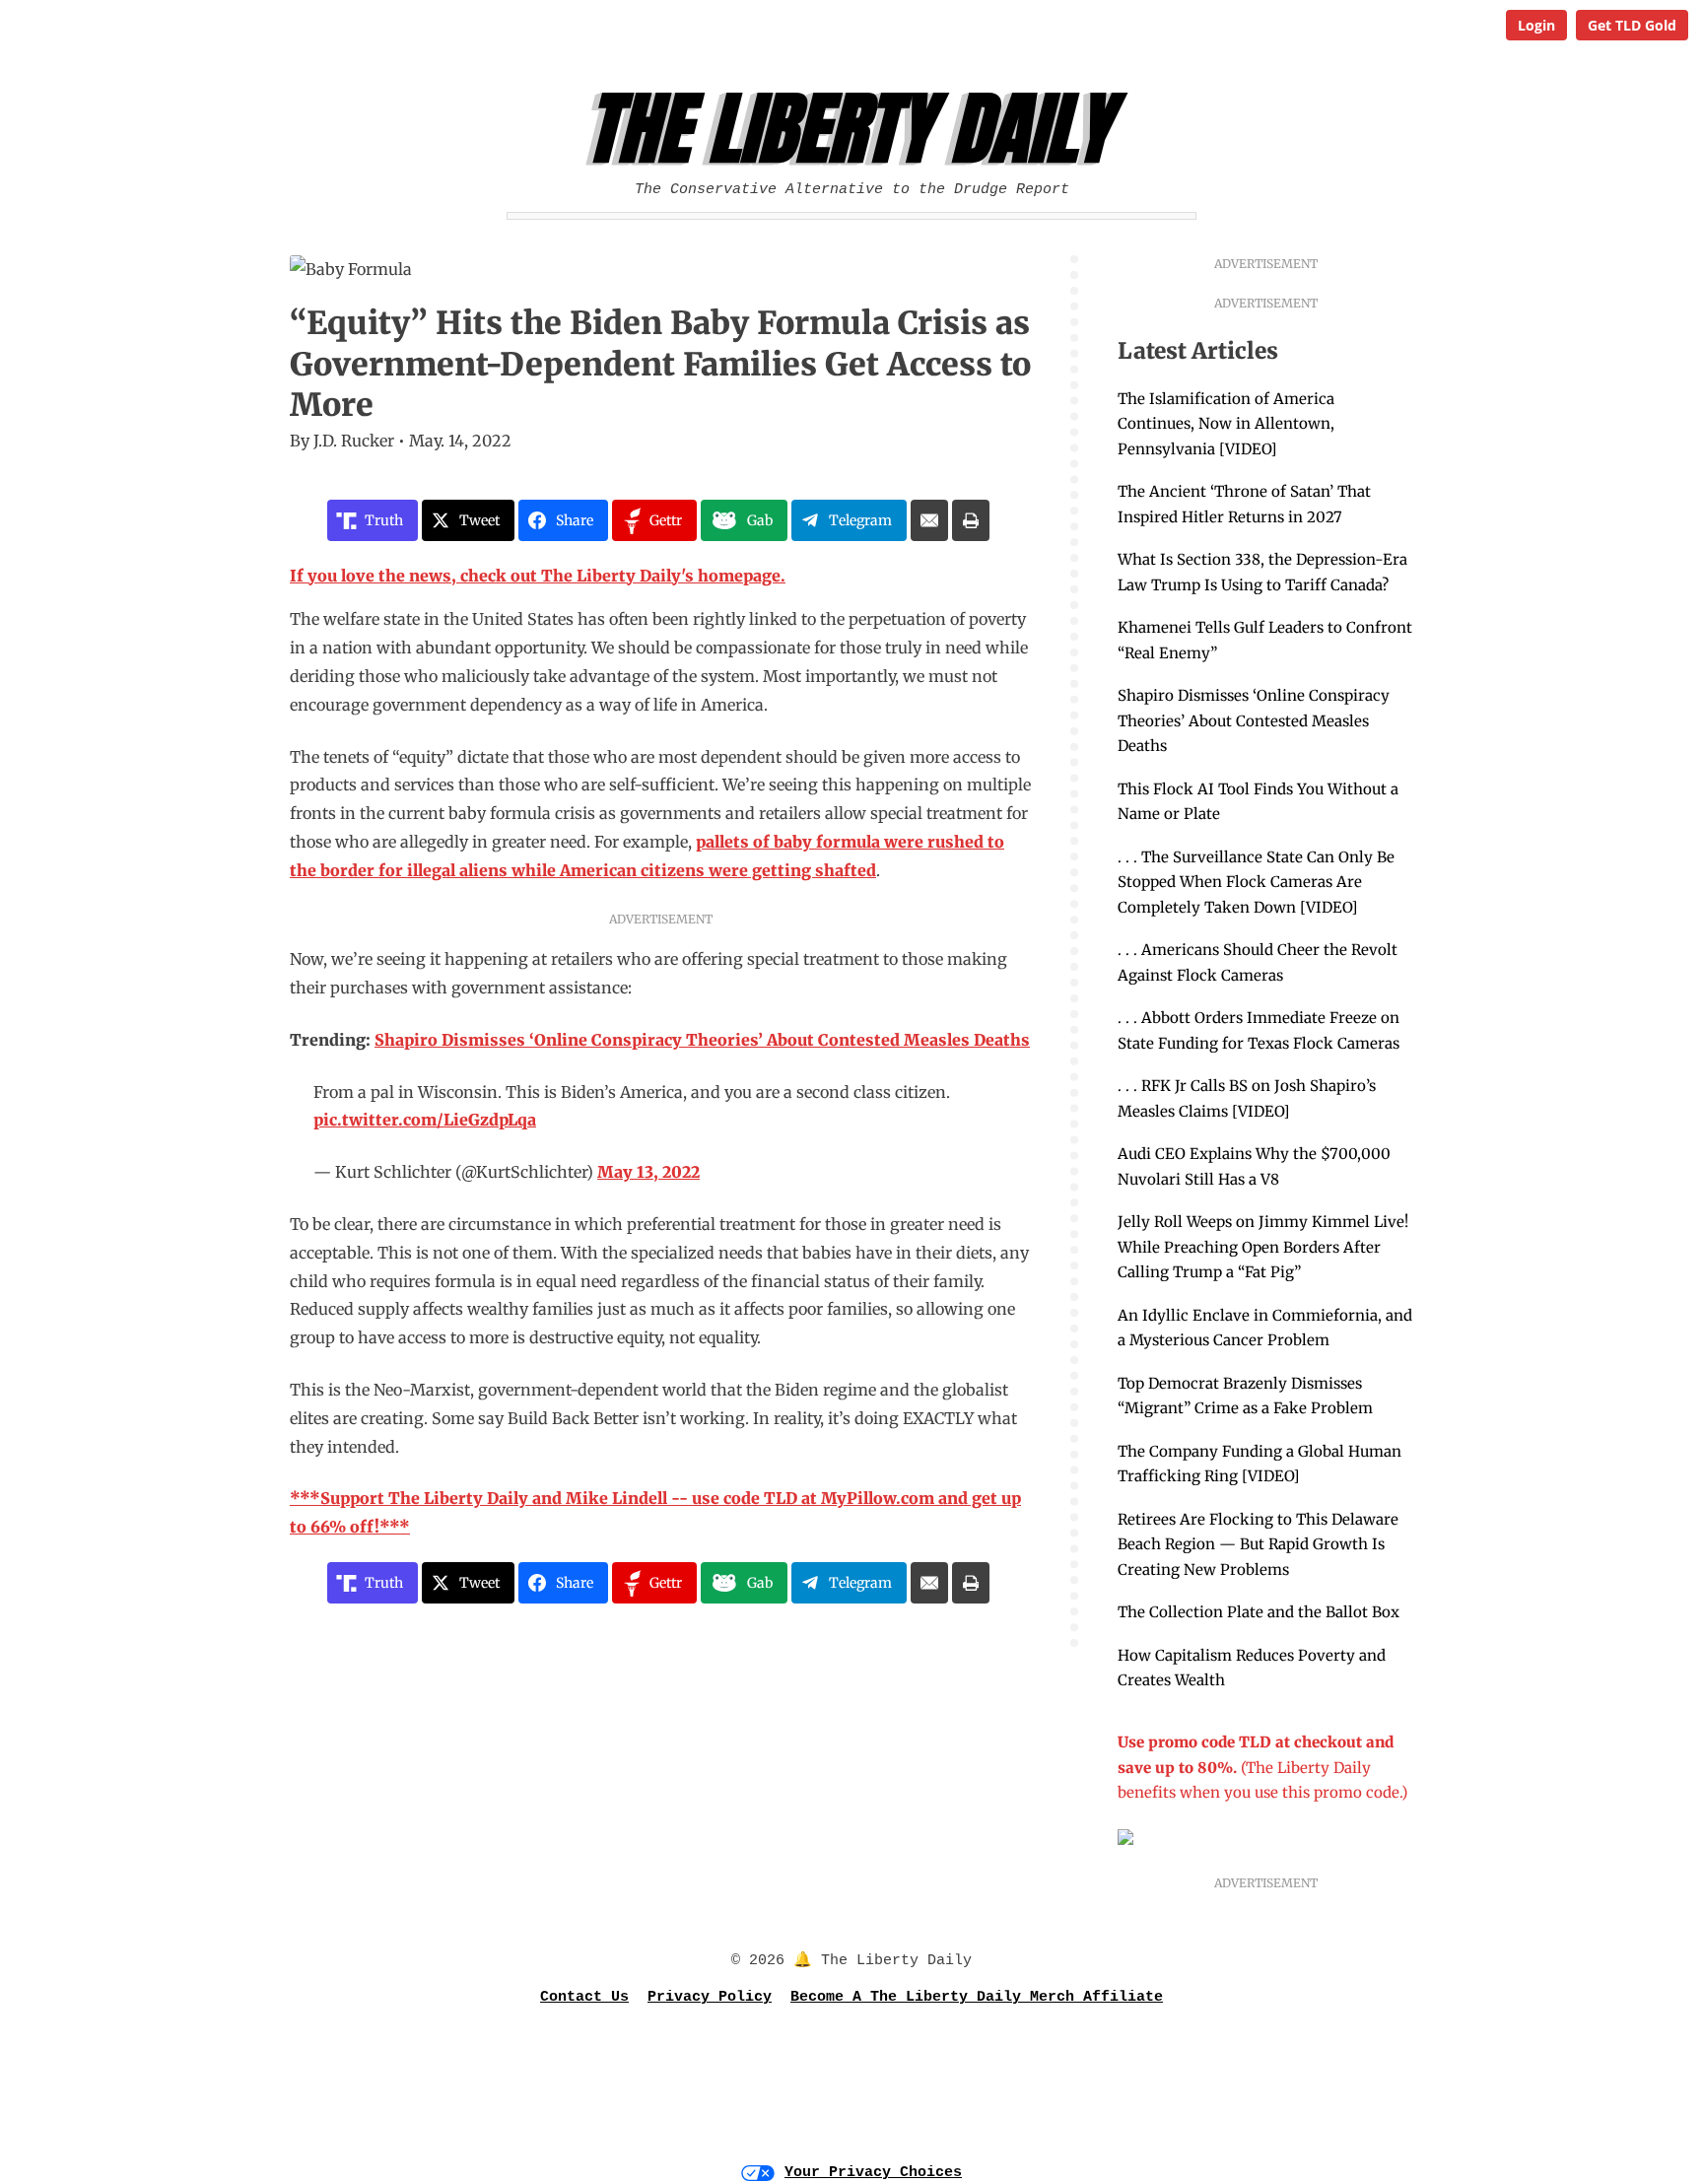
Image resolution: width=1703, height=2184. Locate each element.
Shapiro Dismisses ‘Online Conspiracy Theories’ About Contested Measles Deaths (1254, 720)
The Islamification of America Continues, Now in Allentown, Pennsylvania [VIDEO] (1226, 424)
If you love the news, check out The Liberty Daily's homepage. (538, 576)
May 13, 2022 (648, 1172)
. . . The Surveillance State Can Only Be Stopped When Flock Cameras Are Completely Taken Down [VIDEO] (1256, 882)
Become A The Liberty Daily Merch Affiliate (977, 1997)
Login (1536, 25)
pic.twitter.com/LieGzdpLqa (425, 1120)
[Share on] (929, 520)
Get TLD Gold (1632, 25)
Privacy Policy (710, 1997)
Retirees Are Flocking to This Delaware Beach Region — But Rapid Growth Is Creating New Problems (1258, 1544)
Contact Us (584, 1997)
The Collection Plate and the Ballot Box (1259, 1612)
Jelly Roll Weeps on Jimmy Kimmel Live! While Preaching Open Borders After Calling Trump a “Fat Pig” (1263, 1247)
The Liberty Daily (857, 129)
